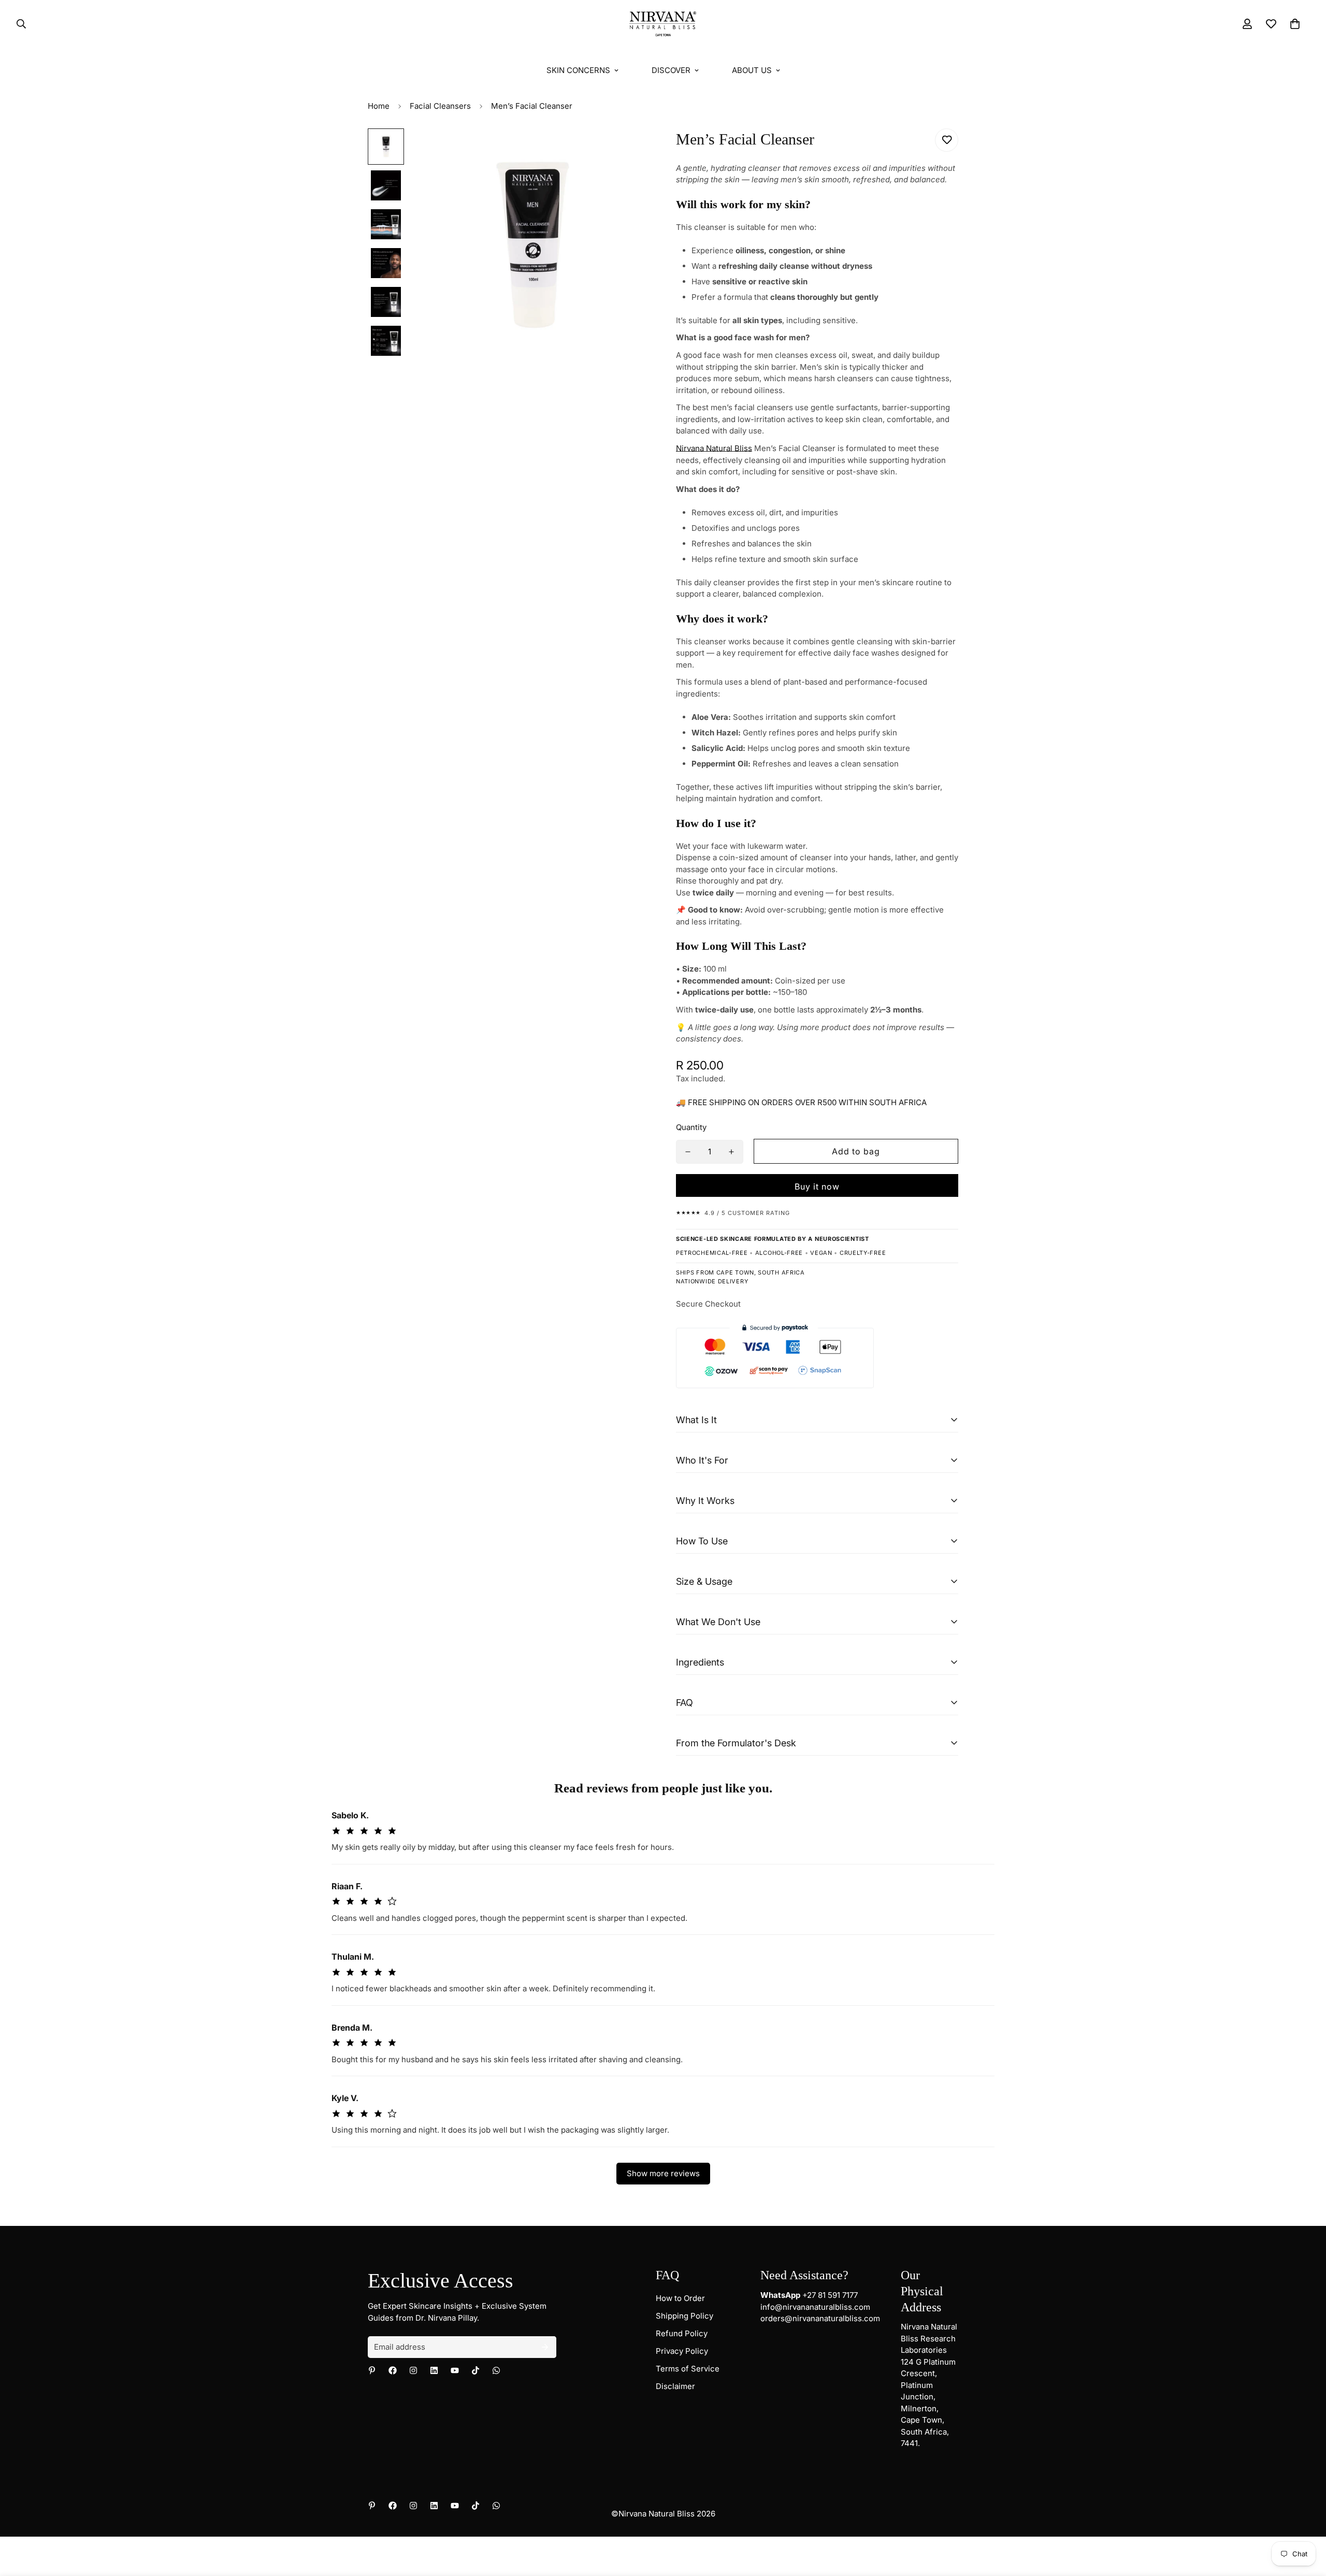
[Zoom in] (628, 150)
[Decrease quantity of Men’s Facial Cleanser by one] (688, 1152)
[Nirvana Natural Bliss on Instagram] (413, 2370)
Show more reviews (663, 2173)
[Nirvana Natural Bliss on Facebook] (393, 2370)
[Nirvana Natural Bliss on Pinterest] (372, 2370)
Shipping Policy (684, 2316)
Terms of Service (688, 2369)
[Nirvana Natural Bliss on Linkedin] (434, 2370)
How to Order (680, 2298)
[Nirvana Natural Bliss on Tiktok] (475, 2370)
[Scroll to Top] (1306, 2520)
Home (379, 106)
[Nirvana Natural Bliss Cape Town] (663, 24)
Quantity (691, 1127)
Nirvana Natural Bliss (714, 448)
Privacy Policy (682, 2351)
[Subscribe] (545, 2347)
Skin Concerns (578, 70)
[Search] (18, 24)
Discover (671, 70)
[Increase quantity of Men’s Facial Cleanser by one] (731, 1152)
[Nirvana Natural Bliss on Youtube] (455, 2370)
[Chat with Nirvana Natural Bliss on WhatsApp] (496, 2370)
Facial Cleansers (440, 106)
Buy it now (817, 1186)
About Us (752, 70)
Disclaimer (675, 2386)
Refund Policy (682, 2333)
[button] (1295, 24)
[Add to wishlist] (947, 140)
